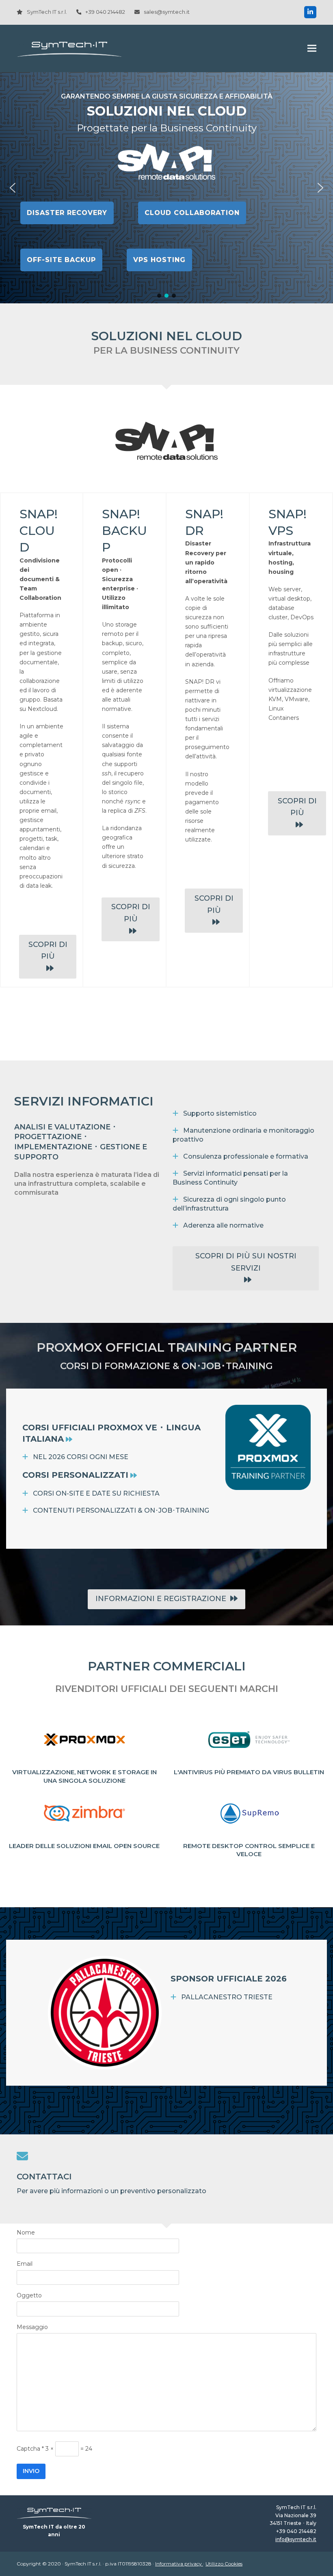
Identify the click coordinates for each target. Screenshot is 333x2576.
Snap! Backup (124, 531)
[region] (166, 188)
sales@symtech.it (167, 12)
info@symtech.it (296, 2539)
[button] (312, 48)
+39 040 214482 (105, 12)
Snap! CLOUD (39, 531)
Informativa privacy (179, 2564)
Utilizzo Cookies (224, 2564)
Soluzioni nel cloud (167, 111)
